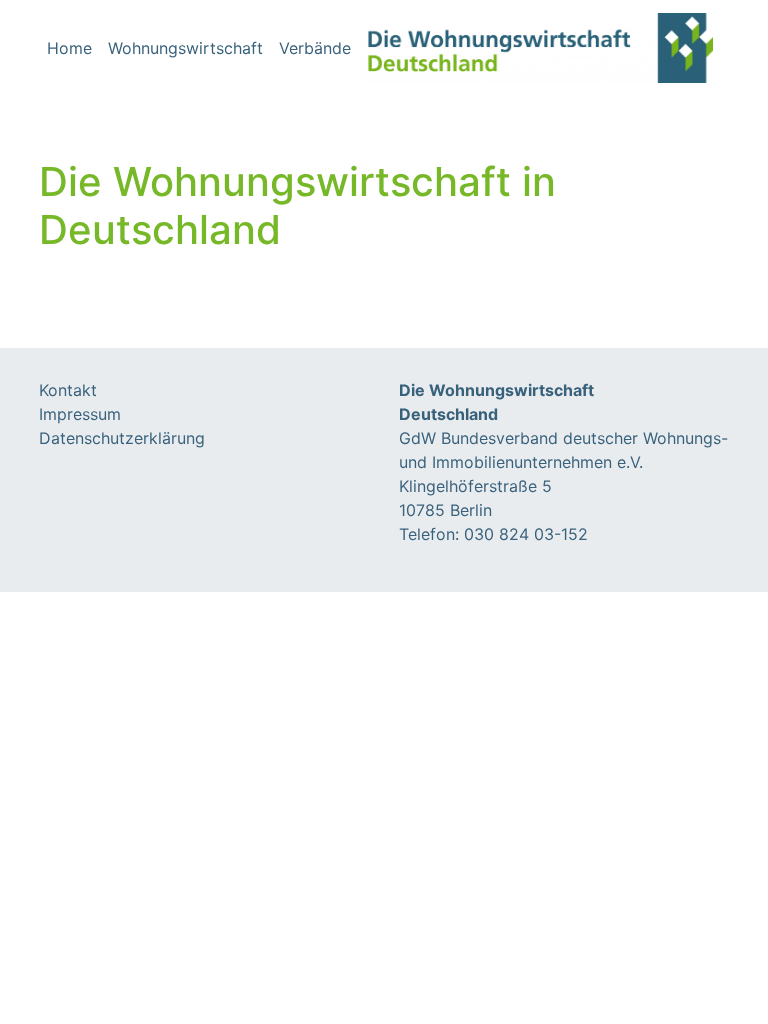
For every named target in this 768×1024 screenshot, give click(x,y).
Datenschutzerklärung (122, 438)
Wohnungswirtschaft (185, 48)
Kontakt (68, 390)
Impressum (80, 414)
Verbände (315, 48)
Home (69, 48)
